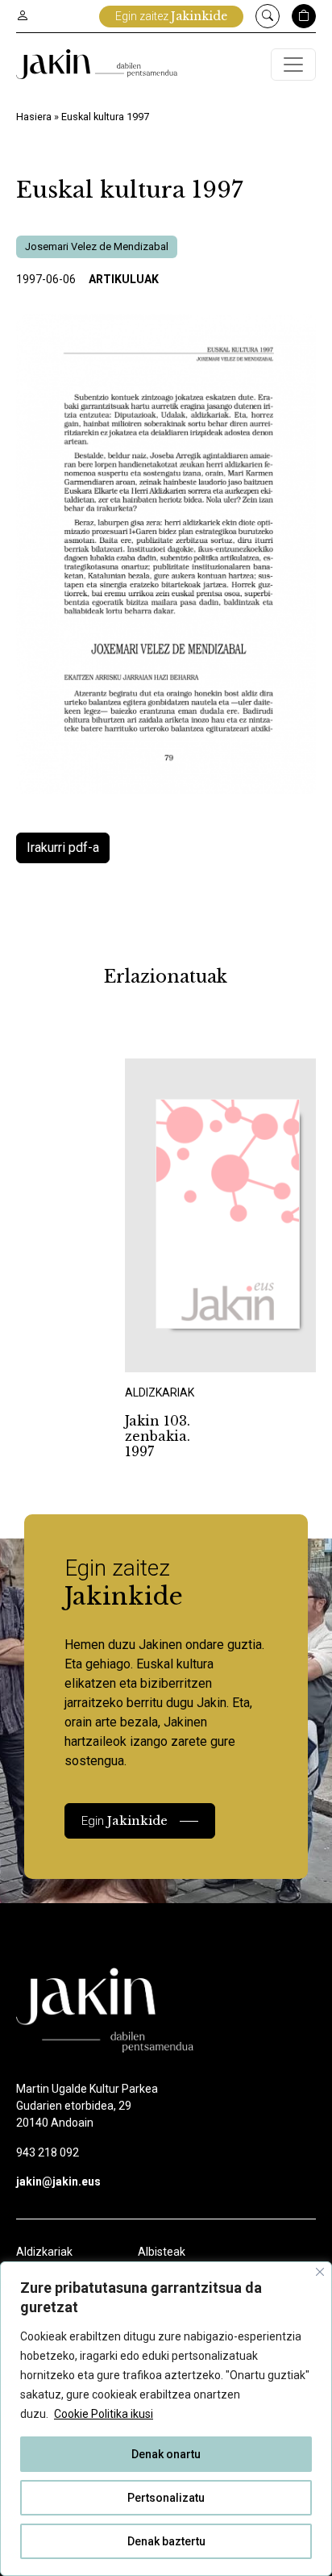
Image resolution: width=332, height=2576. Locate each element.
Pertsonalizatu (166, 2498)
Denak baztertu (166, 2541)
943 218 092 (48, 2152)
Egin (124, 1820)
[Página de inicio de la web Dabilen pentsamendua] (97, 64)
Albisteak (162, 2252)
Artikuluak (124, 279)
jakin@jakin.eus (58, 2181)
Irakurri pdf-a (63, 848)
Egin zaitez (171, 16)
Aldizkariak (44, 2252)
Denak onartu (166, 2454)
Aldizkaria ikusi (181, 1350)
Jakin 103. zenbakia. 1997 (158, 1436)
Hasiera (34, 117)
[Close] (320, 2272)
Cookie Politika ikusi (104, 2414)
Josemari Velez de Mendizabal (97, 246)
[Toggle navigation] (293, 65)
